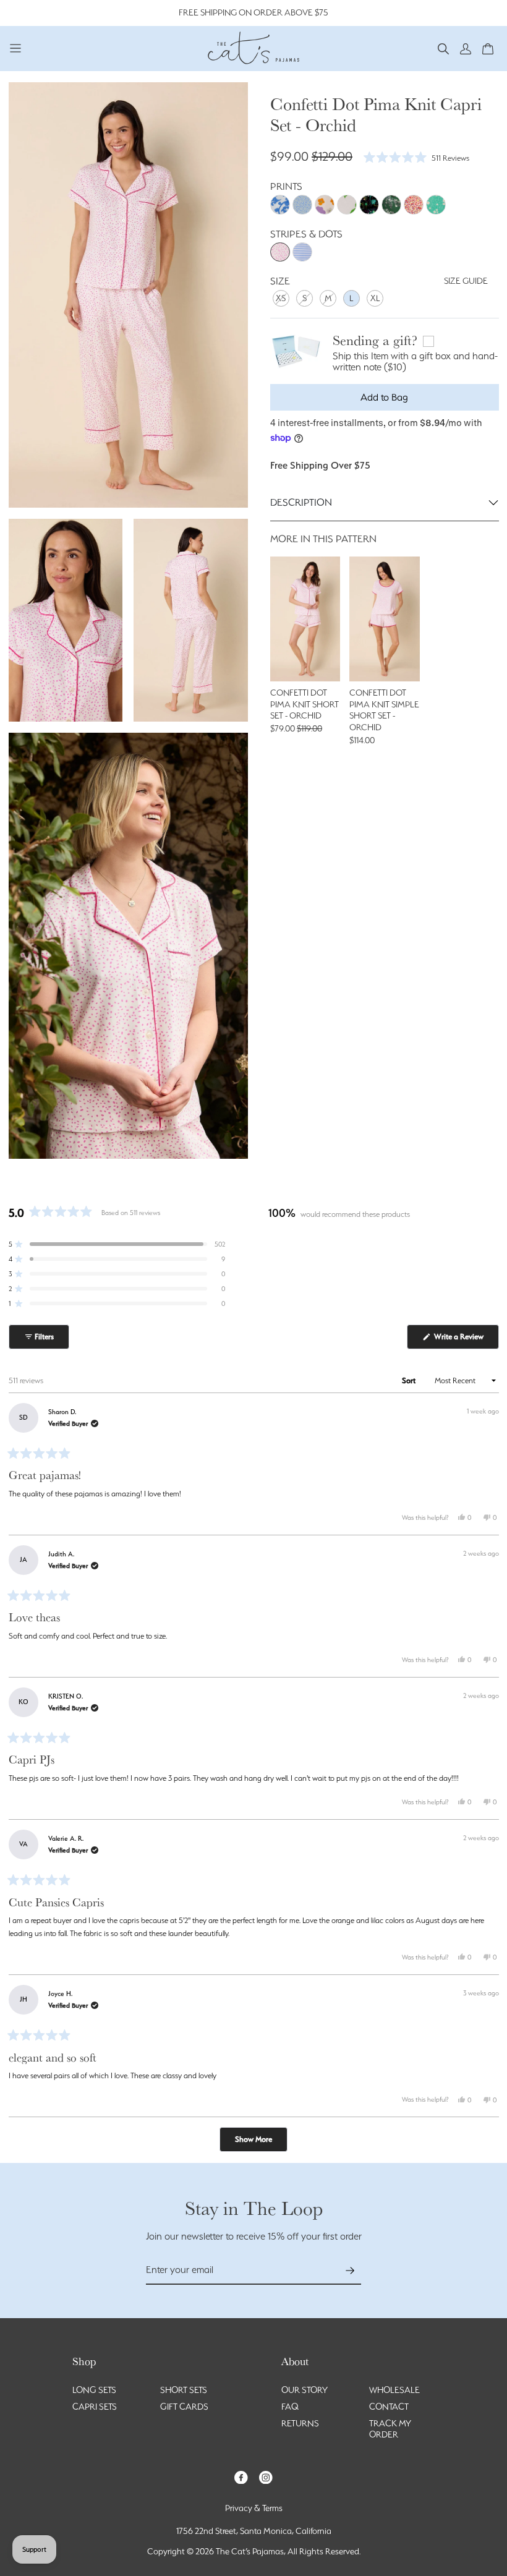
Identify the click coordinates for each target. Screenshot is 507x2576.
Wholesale (394, 2390)
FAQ (290, 2407)
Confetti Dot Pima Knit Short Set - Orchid (305, 704)
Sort (410, 1380)
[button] (443, 48)
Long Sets (94, 2390)
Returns (300, 2423)
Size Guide (466, 281)
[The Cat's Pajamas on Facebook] (241, 2476)
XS (281, 298)
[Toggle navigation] (16, 48)
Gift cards (184, 2407)
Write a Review (466, 1340)
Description (301, 502)
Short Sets (184, 2390)
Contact (389, 2407)
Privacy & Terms (254, 2508)
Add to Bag (384, 397)
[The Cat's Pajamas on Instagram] (266, 2476)
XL (375, 298)
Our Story (305, 2390)
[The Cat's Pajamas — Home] (253, 46)
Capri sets (95, 2407)
